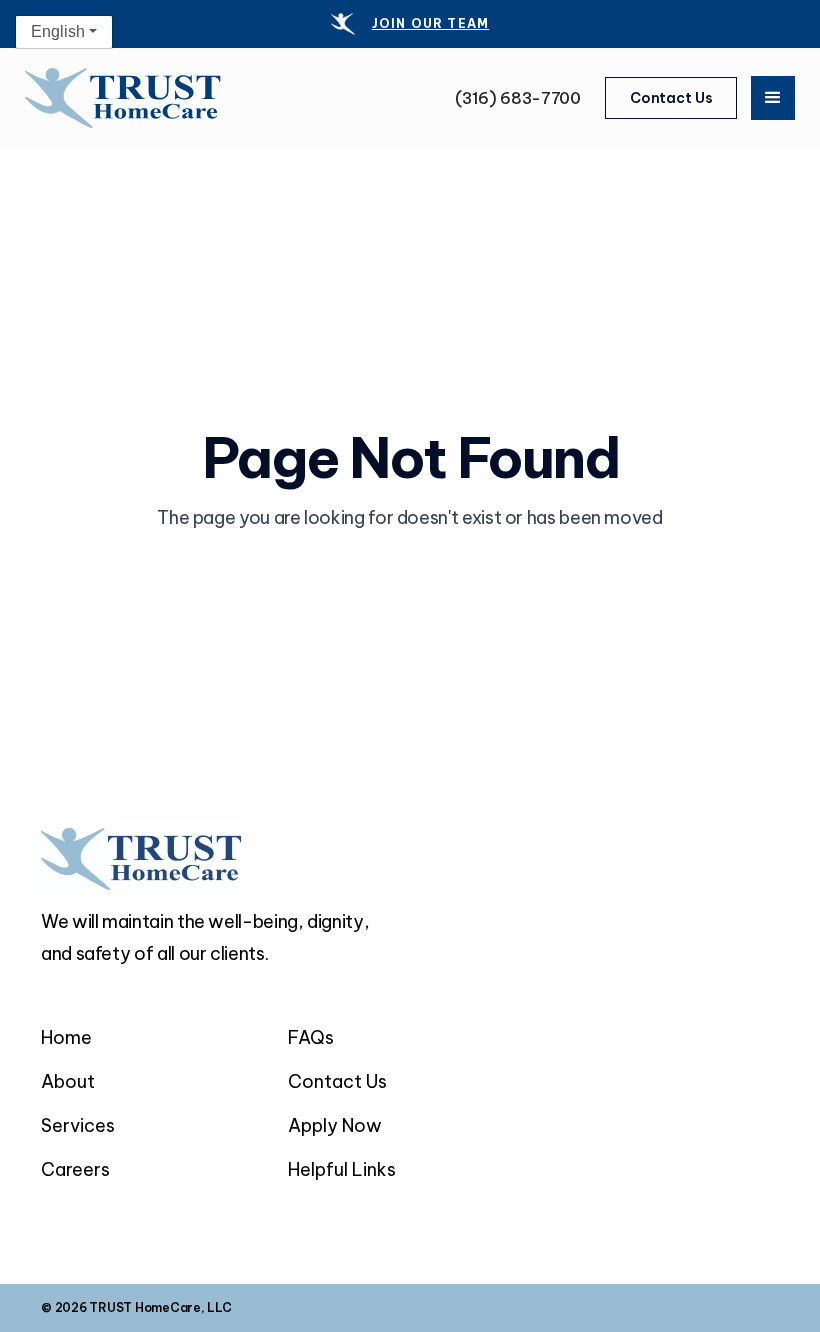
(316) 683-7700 (518, 98)
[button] (773, 98)
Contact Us (671, 98)
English (58, 31)
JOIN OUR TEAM (431, 23)
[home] (123, 98)
